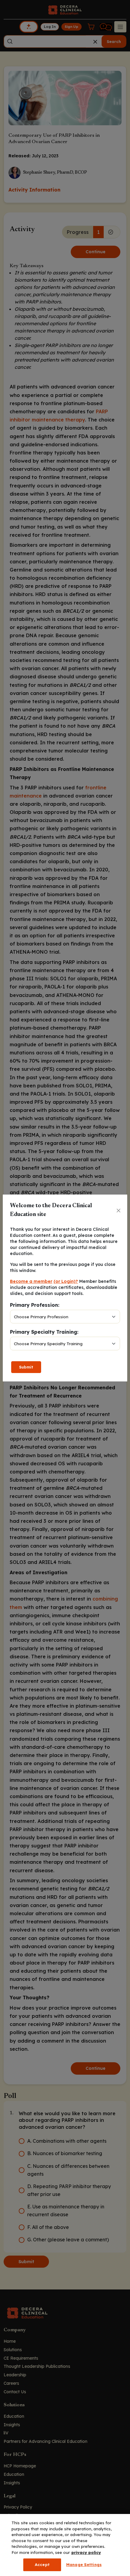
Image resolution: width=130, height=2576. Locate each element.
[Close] (119, 1211)
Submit (26, 1367)
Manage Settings (84, 2565)
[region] (65, 2545)
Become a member (31, 1281)
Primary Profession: (35, 1305)
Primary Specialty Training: (44, 1332)
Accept (42, 2565)
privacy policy (86, 2552)
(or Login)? (66, 1281)
